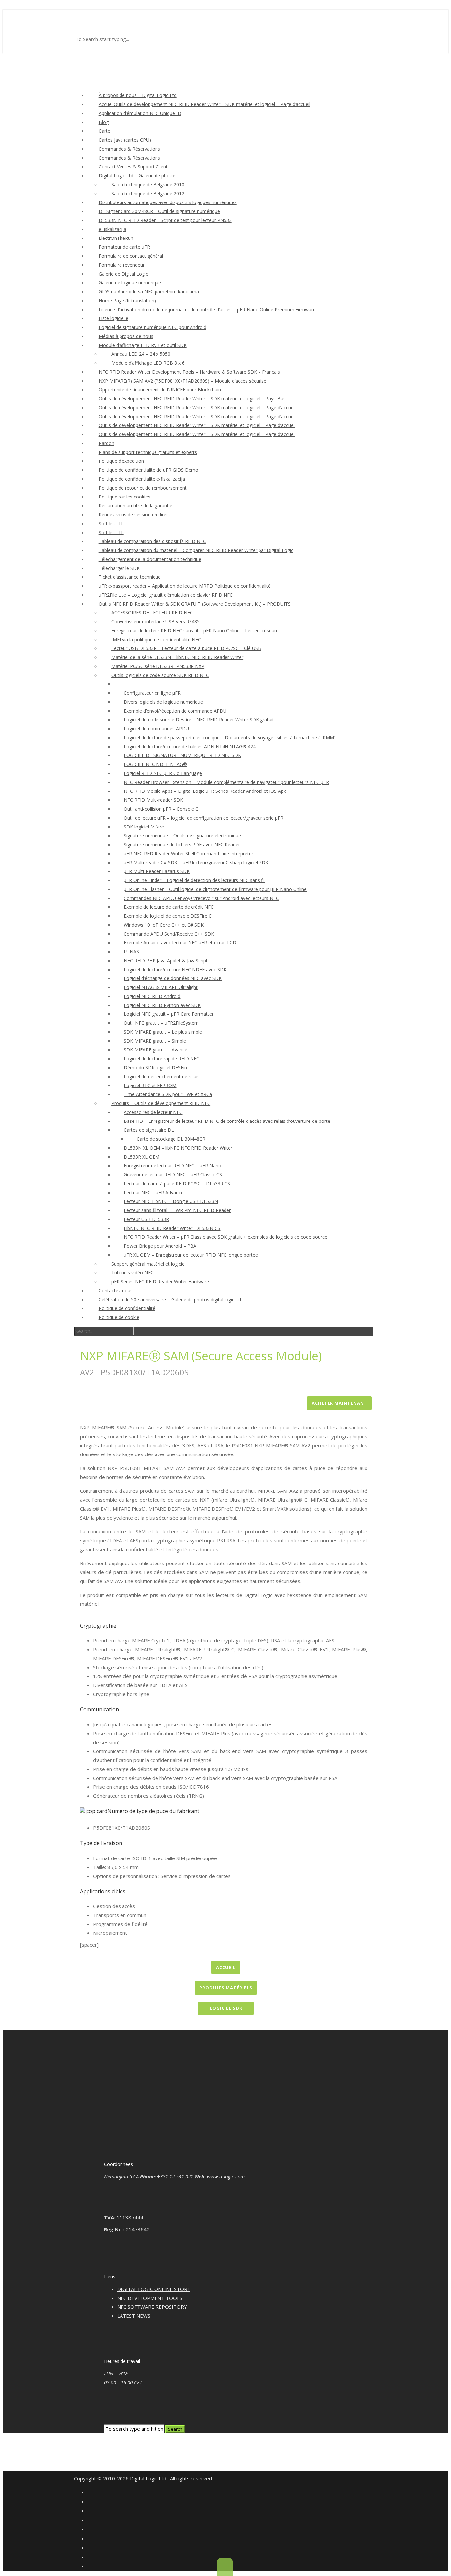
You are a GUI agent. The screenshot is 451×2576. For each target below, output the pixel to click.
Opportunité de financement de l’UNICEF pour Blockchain (160, 390)
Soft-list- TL (111, 523)
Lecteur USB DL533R (146, 1219)
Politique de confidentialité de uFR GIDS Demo (149, 470)
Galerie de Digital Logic (123, 274)
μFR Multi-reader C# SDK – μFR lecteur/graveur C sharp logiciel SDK (196, 862)
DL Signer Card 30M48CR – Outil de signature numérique (159, 211)
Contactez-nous (116, 1290)
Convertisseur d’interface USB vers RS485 (156, 622)
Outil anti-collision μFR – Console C (161, 809)
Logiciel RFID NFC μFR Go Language (163, 773)
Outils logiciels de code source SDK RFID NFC (160, 675)
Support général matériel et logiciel (148, 1264)
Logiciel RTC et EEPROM (150, 1085)
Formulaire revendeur (122, 265)
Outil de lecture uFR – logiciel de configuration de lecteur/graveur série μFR (204, 818)
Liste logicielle (114, 318)
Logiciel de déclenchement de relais (162, 1076)
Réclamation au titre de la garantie (136, 506)
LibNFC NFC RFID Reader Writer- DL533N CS (172, 1228)
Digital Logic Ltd (148, 2478)
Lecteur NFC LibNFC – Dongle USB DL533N (171, 1201)
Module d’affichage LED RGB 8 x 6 (148, 363)
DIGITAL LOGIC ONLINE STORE (154, 2289)
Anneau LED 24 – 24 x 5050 (141, 354)
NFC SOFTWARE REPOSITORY (152, 2307)
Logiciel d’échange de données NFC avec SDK (173, 978)
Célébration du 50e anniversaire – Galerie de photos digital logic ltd (170, 1299)
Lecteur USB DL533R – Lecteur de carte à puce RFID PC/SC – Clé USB (186, 648)
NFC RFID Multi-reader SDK (153, 800)
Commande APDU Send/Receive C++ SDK (169, 934)
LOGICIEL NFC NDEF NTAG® (155, 764)
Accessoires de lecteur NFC (153, 1112)
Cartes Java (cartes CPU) (125, 140)
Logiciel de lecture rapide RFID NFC (162, 1059)
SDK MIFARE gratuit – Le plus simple (163, 1032)
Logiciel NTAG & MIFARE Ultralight (161, 987)
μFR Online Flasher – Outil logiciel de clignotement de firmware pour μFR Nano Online (215, 889)
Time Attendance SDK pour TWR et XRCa (168, 1094)
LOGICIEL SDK (226, 2008)
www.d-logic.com (226, 2176)
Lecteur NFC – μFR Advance (154, 1192)
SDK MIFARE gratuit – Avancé (156, 1050)
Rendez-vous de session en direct (135, 515)
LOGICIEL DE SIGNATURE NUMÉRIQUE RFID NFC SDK (182, 755)
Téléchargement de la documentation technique (150, 559)
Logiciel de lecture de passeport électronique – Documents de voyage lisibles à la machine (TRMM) (230, 737)
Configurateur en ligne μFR (152, 693)
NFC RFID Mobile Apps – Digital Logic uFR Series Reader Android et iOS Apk (205, 791)
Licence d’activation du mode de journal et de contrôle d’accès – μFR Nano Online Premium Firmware (207, 309)
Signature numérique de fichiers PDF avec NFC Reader (182, 845)
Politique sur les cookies (124, 497)
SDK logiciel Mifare (144, 827)
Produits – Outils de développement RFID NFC (161, 1103)
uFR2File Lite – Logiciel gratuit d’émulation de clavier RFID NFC (166, 595)
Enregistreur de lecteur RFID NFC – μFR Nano (173, 1166)
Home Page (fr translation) (127, 300)
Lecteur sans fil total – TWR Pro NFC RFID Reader (177, 1210)
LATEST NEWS (134, 2316)
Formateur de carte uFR (124, 247)
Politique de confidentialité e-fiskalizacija (142, 479)
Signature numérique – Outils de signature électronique (182, 836)
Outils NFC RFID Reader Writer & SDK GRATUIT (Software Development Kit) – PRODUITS (195, 604)
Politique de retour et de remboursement (143, 488)
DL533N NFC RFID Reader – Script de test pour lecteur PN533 (165, 220)
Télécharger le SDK (119, 568)
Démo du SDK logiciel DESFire (156, 1067)
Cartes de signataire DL (149, 1130)
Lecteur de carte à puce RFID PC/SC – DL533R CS (177, 1183)
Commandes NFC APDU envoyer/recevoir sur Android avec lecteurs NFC (201, 898)
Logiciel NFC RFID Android (152, 996)
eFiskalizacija (113, 229)
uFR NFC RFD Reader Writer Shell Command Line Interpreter (189, 853)
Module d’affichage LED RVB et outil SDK (143, 345)
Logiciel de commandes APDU (156, 729)
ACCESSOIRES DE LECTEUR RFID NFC (152, 613)
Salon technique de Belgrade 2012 (148, 193)
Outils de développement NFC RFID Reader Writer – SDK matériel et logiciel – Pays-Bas (192, 399)
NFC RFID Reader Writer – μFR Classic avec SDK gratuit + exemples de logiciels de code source (225, 1237)
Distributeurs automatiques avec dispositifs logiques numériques (168, 202)
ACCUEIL (226, 1967)
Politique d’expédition (121, 461)
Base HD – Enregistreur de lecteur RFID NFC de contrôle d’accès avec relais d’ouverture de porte (227, 1121)
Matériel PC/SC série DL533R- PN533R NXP (158, 666)
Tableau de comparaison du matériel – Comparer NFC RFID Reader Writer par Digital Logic (196, 550)
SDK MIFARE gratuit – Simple (155, 1041)
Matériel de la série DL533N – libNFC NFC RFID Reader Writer (177, 657)
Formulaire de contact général (131, 256)
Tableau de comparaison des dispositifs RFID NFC (152, 541)
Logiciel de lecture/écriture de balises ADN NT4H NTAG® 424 (190, 746)
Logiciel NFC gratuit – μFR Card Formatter (169, 1014)
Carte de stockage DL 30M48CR (171, 1139)
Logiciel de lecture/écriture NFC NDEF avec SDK (175, 969)
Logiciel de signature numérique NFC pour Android (153, 327)
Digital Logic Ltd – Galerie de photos (138, 176)
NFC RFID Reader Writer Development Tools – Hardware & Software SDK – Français (189, 372)
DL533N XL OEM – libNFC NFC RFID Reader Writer (178, 1148)
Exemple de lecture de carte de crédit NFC (169, 907)
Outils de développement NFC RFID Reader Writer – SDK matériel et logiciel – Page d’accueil (197, 407)
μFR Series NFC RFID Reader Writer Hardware (160, 1282)
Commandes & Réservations (129, 149)
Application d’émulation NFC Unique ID (140, 113)
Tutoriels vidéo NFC (132, 1273)
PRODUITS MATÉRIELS (226, 1988)
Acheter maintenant (339, 1403)
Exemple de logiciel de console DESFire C (168, 916)
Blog (104, 122)
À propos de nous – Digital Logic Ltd (138, 95)
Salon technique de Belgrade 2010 (148, 184)
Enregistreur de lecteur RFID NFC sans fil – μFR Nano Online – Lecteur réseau (194, 630)
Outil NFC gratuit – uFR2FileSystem (161, 1023)
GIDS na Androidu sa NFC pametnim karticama (149, 292)
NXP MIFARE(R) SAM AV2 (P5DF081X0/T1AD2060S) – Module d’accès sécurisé (183, 381)
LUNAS (131, 952)
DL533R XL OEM (142, 1157)
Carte (104, 131)
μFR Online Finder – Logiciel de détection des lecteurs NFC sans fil (194, 880)
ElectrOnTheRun (116, 238)
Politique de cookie (119, 1317)
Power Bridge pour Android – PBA (160, 1246)
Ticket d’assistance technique (130, 577)
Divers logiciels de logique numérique (163, 702)
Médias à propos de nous (126, 336)
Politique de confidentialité (127, 1308)
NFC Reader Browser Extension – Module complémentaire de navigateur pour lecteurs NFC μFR (226, 782)
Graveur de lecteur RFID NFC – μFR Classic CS (173, 1175)
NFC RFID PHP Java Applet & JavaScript (166, 960)
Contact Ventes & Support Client (133, 167)
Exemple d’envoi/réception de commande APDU (175, 711)
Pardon (106, 443)
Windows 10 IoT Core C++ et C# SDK (164, 925)
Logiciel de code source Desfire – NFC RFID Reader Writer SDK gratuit (199, 720)
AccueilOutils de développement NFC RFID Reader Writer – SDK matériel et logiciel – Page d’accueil (205, 104)
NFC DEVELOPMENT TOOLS (150, 2298)
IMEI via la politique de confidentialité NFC (156, 639)
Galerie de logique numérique (130, 283)
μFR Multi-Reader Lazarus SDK (157, 871)
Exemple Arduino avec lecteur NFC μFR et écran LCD (180, 943)
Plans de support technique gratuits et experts (148, 452)
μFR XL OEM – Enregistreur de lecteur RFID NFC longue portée (191, 1255)
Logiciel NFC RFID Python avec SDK (162, 1005)
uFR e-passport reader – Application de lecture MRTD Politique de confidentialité (185, 586)
